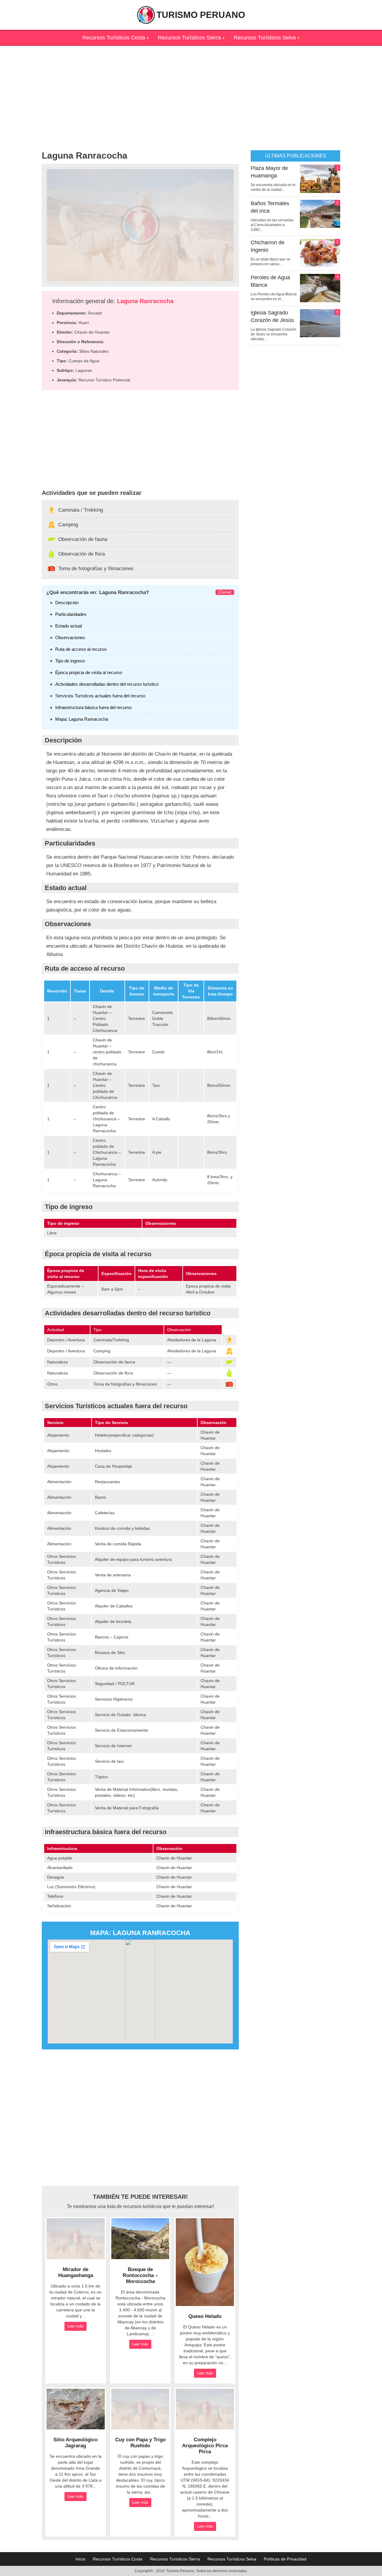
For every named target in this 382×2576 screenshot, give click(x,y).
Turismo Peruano (201, 15)
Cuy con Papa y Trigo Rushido (140, 2443)
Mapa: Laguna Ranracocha (82, 719)
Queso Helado (205, 2316)
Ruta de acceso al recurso (81, 649)
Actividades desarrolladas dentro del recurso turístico (107, 684)
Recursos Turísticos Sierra (189, 38)
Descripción (67, 603)
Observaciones (70, 638)
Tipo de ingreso (70, 661)
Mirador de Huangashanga (76, 2272)
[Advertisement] (191, 88)
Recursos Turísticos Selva (265, 38)
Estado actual (68, 626)
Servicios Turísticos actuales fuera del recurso (100, 696)
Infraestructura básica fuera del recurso (93, 707)
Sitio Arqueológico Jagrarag (76, 2443)
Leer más (76, 2326)
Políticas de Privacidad (285, 2559)
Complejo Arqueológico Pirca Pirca (205, 2446)
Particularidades (71, 614)
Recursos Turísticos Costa (114, 38)
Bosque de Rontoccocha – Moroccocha (140, 2275)
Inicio (80, 2559)
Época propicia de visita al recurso (89, 672)
